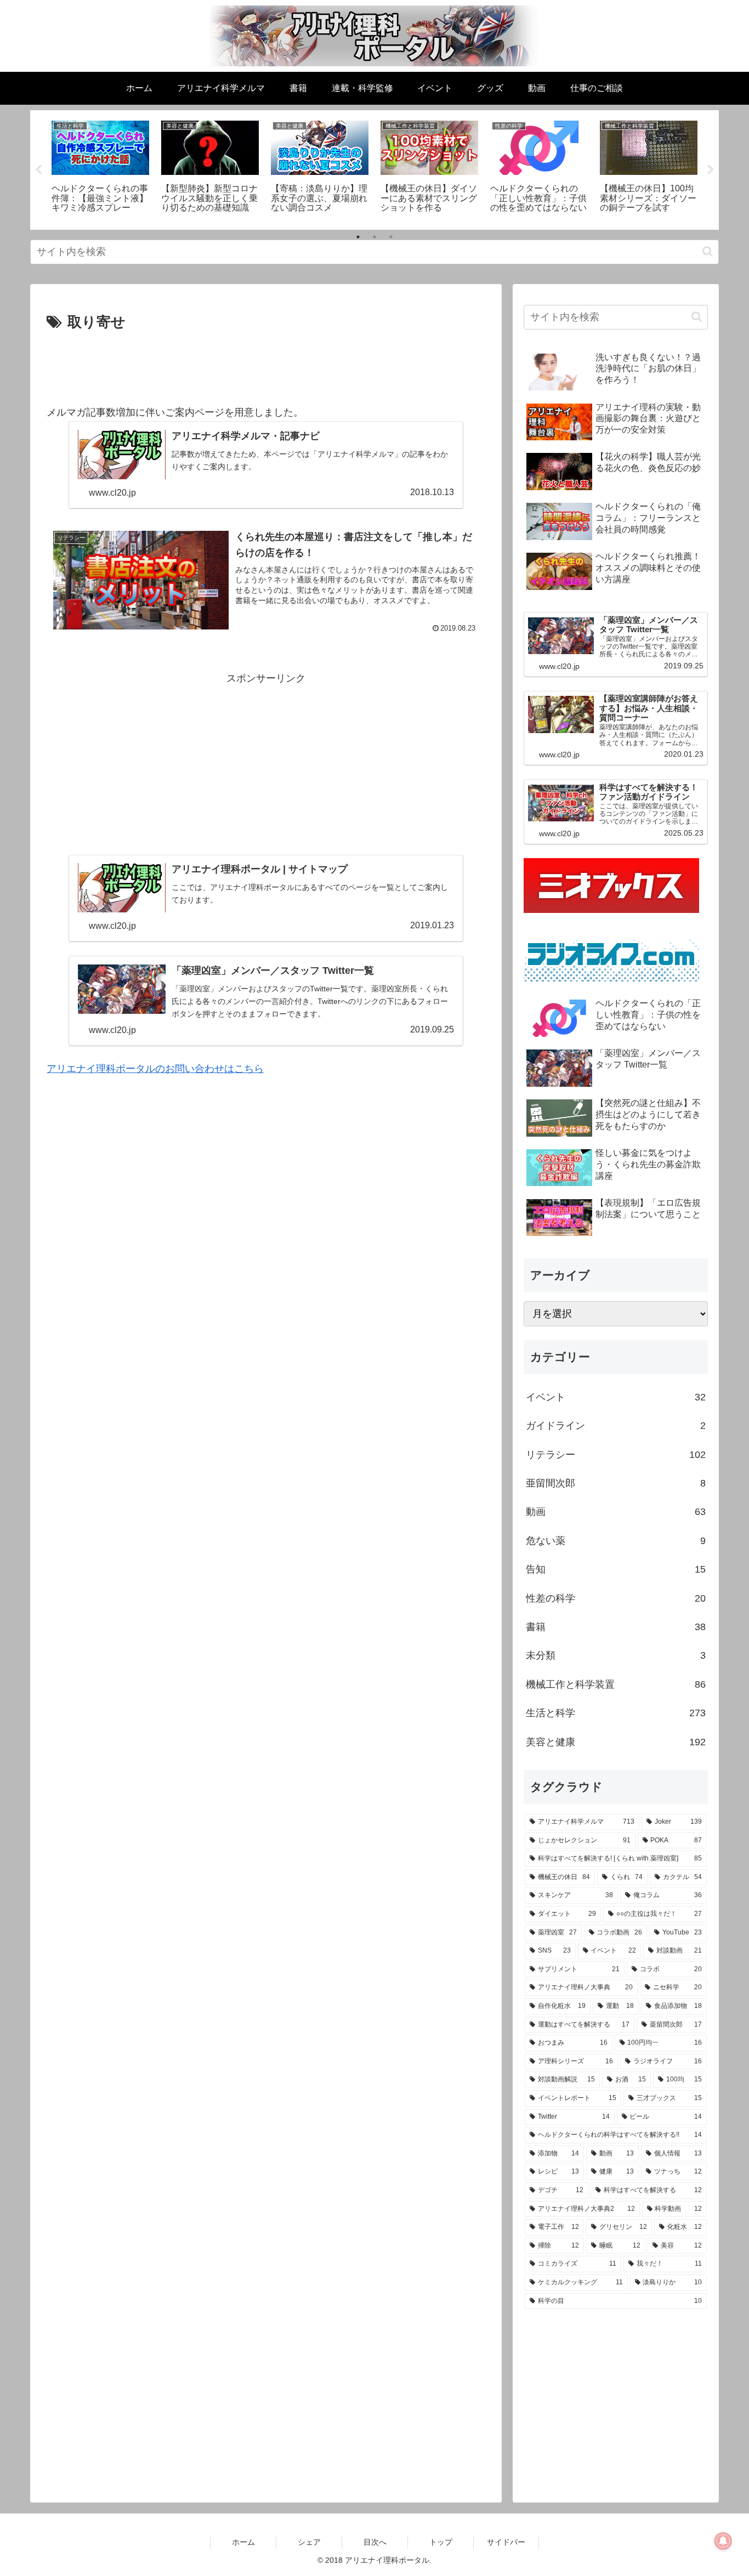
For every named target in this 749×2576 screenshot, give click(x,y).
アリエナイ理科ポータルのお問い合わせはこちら (155, 1069)
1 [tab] (358, 237)
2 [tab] (374, 237)
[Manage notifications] (723, 2541)
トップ (441, 2542)
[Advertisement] (266, 365)
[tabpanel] (100, 168)
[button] (708, 251)
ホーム (243, 2542)
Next (711, 170)
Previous (38, 170)
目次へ (375, 2542)
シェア (309, 2542)
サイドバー (506, 2542)
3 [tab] (391, 237)
